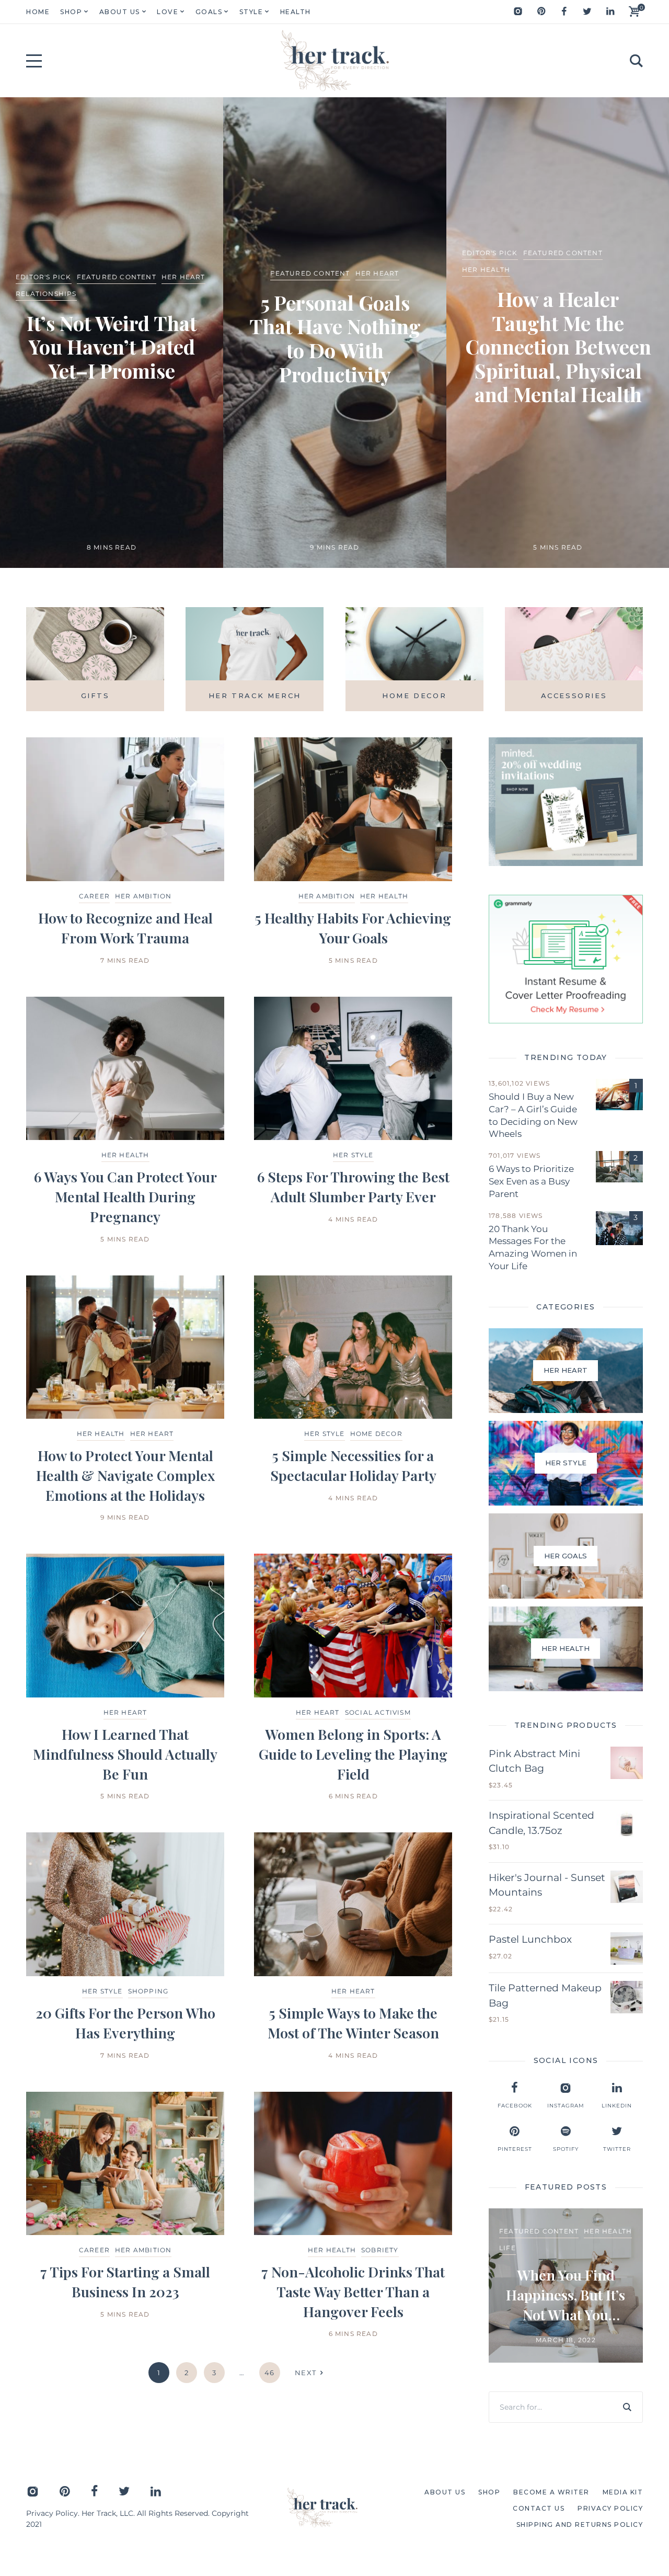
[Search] (627, 2407)
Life (507, 2248)
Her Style (353, 1155)
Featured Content (117, 277)
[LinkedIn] (610, 12)
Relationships (46, 294)
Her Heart (183, 277)
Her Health (486, 270)
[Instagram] (518, 12)
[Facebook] (564, 12)
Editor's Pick (44, 277)
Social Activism (378, 1712)
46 (270, 2373)
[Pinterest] (541, 12)
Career (94, 896)
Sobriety (380, 2250)
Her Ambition (143, 896)
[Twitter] (587, 12)
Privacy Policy (52, 2513)
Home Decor (376, 1434)
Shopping (148, 1991)
